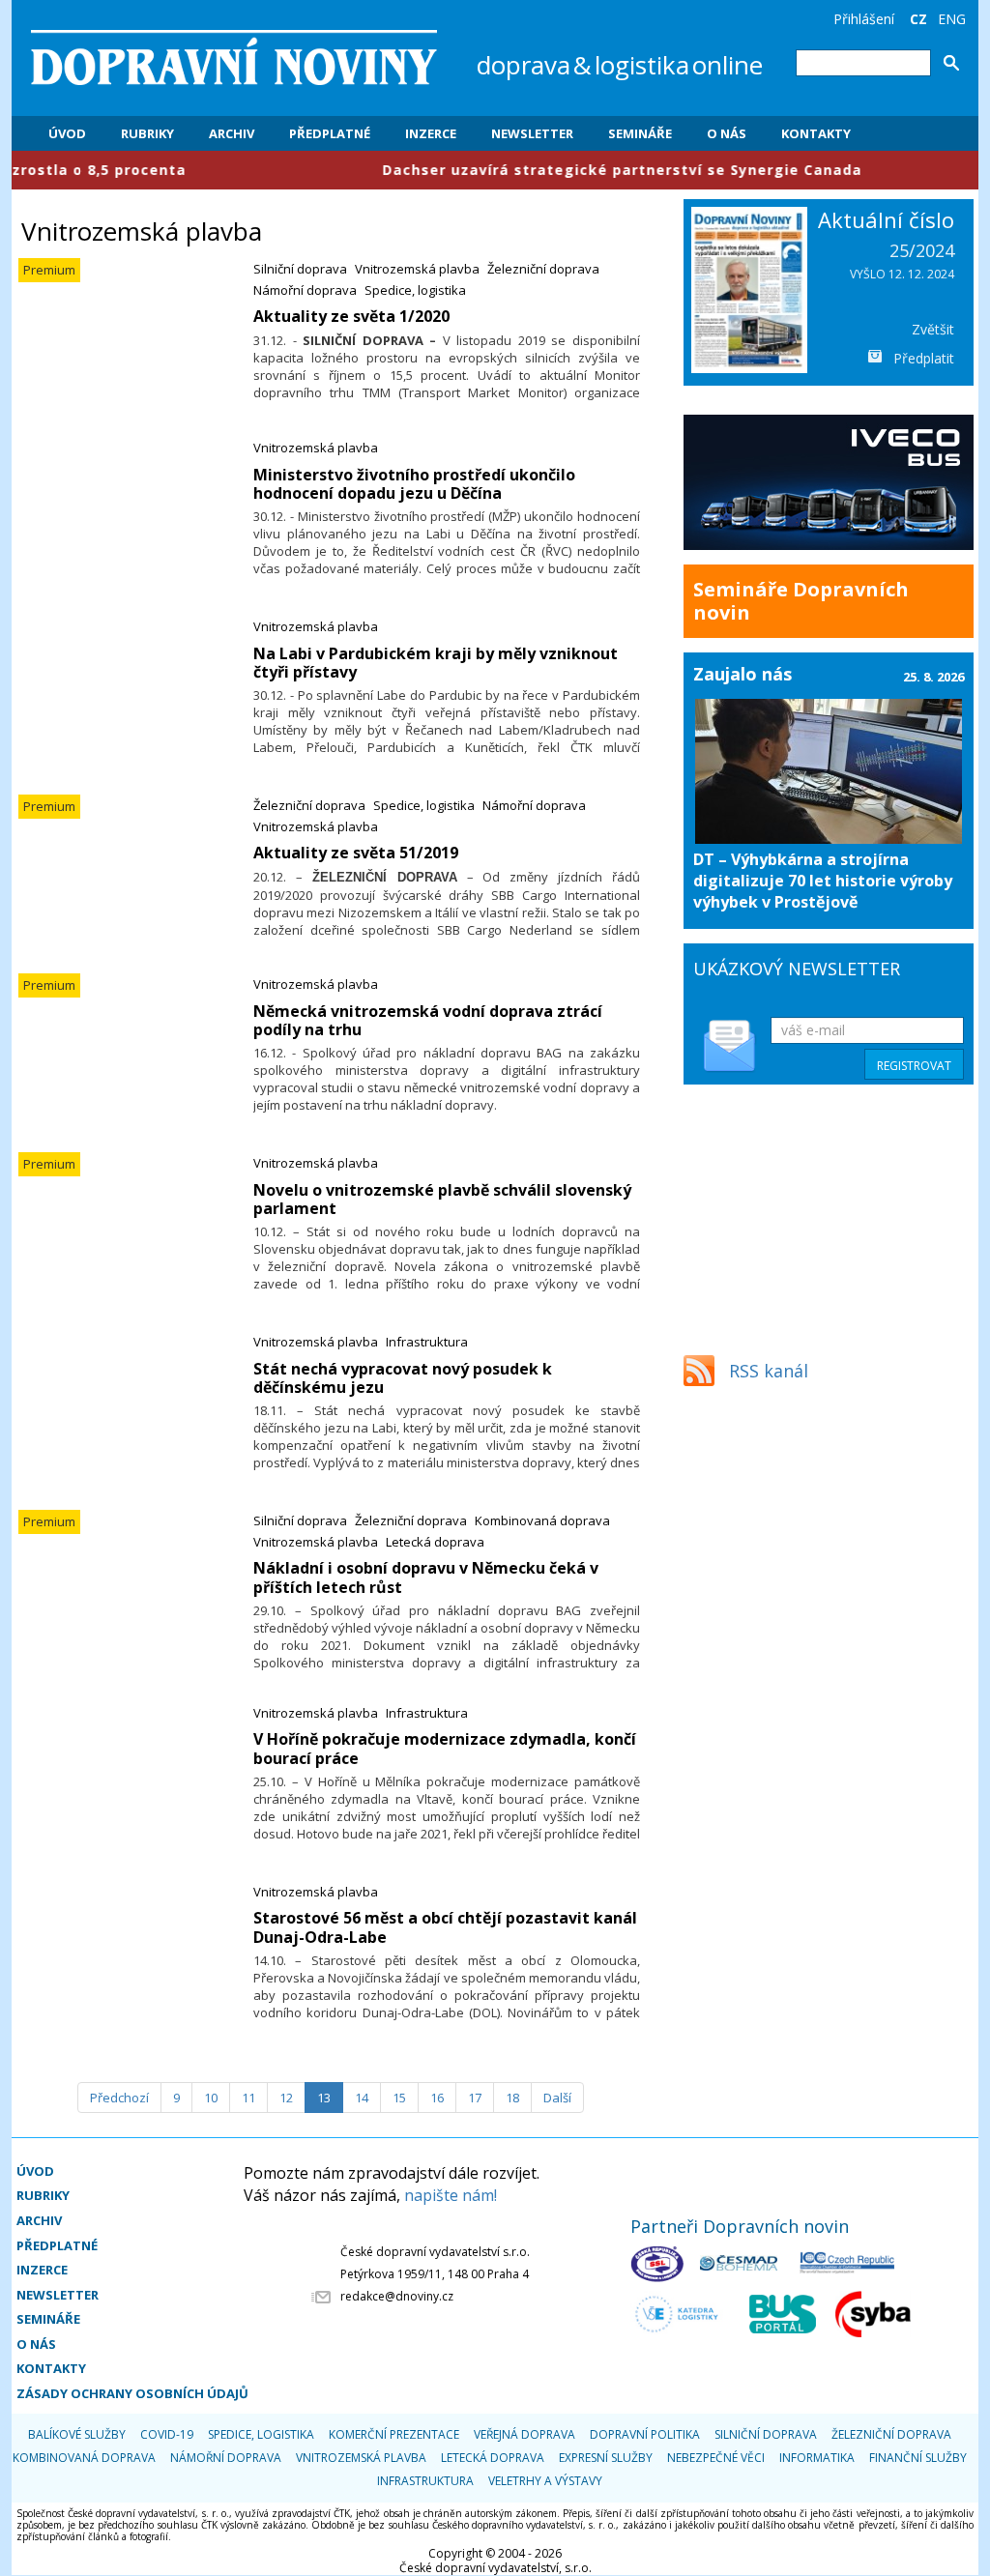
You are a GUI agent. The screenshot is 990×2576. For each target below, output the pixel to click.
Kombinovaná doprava (542, 1520)
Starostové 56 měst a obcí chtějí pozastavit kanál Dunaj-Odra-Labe (445, 1927)
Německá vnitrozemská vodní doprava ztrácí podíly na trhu (428, 1020)
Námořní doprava (305, 290)
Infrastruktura (427, 1342)
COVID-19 (167, 2434)
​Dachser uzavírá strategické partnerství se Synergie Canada (551, 170)
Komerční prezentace (394, 2434)
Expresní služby (606, 2458)
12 (286, 2098)
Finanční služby (918, 2458)
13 (324, 2098)
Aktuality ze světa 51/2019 (356, 853)
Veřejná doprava (524, 2434)
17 (475, 2098)
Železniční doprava (543, 269)
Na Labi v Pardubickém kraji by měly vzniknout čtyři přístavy (436, 663)
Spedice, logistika (415, 290)
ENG (952, 19)
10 (211, 2098)
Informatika (817, 2458)
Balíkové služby (77, 2434)
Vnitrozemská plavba (417, 269)
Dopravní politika (645, 2434)
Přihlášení (864, 19)
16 (437, 2098)
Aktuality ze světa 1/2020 (351, 316)
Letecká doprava (435, 1542)
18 (512, 2098)
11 (248, 2098)
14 (362, 2098)
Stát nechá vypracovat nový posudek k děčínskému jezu (403, 1378)
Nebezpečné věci (716, 2458)
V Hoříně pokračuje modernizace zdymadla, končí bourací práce (445, 1748)
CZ (918, 19)
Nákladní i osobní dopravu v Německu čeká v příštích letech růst (426, 1577)
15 (399, 2098)
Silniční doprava (300, 269)
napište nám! (451, 2195)
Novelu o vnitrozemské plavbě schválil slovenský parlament (442, 1199)
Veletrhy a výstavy (545, 2481)
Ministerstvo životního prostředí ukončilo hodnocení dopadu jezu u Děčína (414, 484)
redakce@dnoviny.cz (397, 2296)
